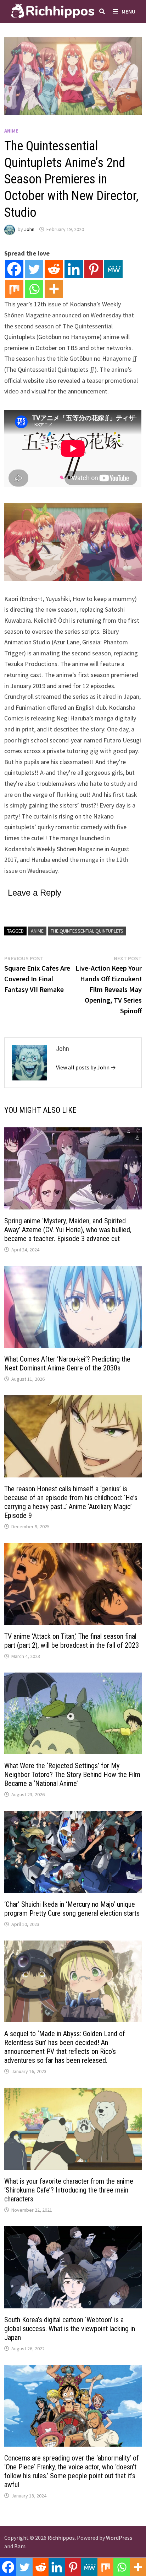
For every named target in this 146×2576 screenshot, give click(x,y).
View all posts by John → (86, 1067)
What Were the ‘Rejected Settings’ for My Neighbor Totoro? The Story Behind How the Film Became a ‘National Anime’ (72, 1775)
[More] (54, 289)
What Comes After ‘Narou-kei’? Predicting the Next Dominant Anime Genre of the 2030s (67, 1364)
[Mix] (14, 289)
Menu (128, 11)
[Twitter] (34, 269)
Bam (20, 2546)
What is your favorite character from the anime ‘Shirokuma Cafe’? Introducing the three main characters (69, 2190)
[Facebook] (14, 269)
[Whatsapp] (34, 289)
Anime (11, 131)
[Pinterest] (94, 269)
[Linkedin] (74, 269)
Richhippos (61, 2538)
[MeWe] (113, 269)
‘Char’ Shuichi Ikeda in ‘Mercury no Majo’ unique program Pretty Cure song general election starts (72, 1909)
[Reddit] (54, 269)
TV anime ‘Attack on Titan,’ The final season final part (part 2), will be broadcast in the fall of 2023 (72, 1641)
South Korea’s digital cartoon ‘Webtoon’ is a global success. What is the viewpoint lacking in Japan (70, 2329)
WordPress (119, 2538)
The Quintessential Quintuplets (87, 931)
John (29, 229)
